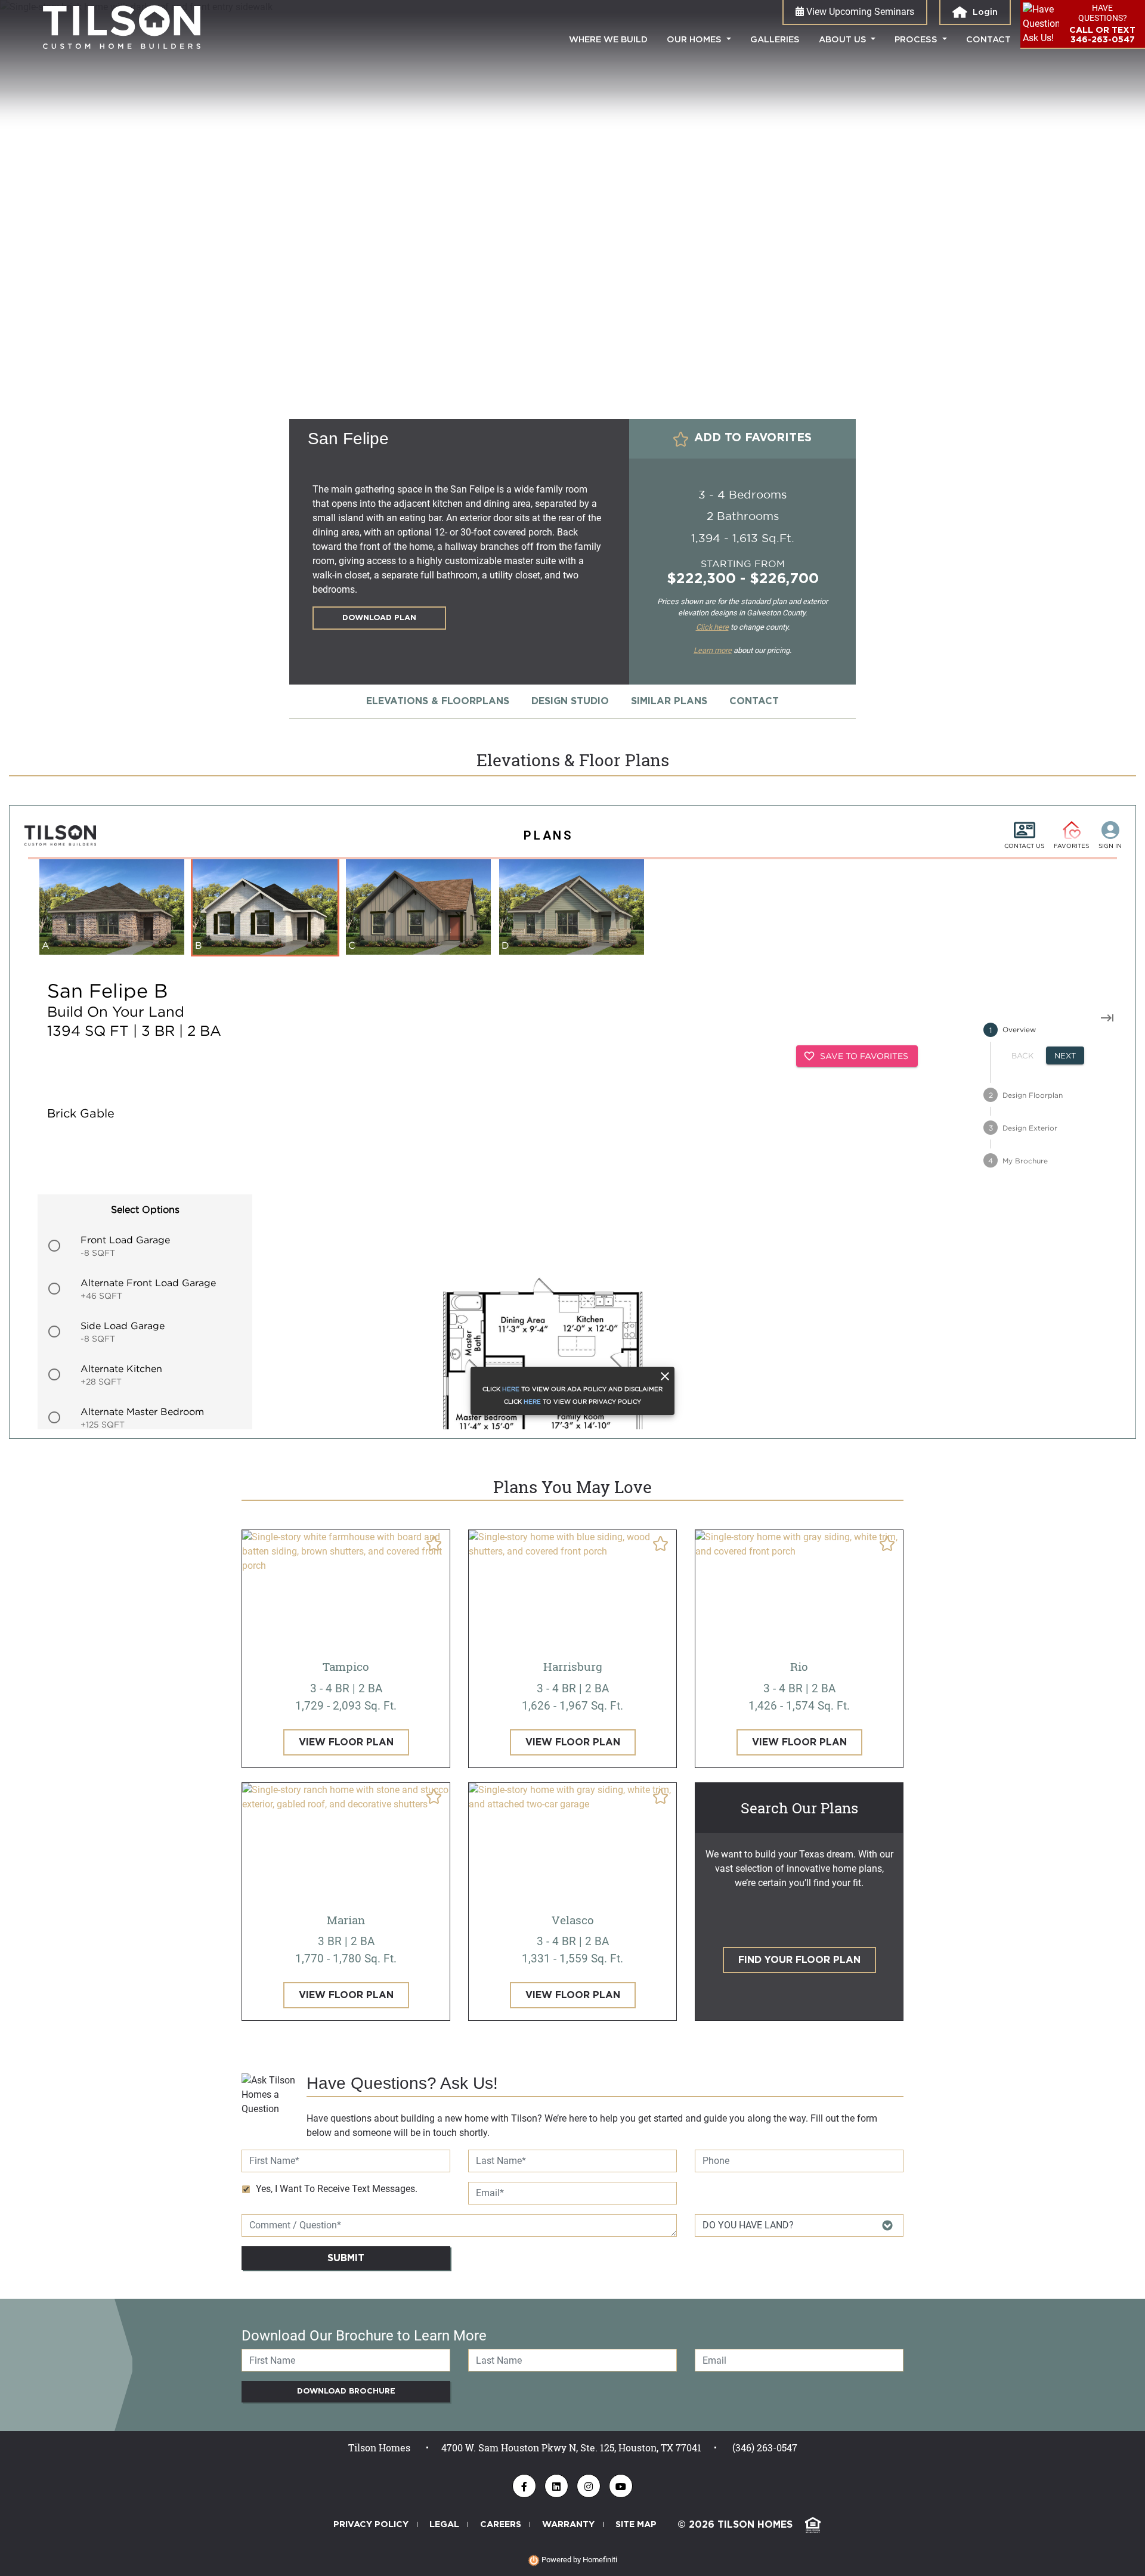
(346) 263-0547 (765, 2447)
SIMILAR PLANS (669, 701)
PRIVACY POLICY (371, 2524)
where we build (613, 39)
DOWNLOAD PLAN (379, 618)
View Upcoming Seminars (859, 12)
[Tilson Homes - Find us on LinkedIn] (556, 2486)
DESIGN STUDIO (570, 701)
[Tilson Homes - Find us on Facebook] (524, 2486)
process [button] (917, 40)
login (984, 12)
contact (988, 40)
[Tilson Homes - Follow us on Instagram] (589, 2486)
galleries (775, 40)
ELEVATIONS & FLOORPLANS (438, 701)
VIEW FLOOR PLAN (346, 1742)
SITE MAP (636, 2524)
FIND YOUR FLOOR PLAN (799, 1960)
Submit (346, 2258)
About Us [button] (844, 40)
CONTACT (754, 701)
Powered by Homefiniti (578, 2560)
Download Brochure (346, 2391)
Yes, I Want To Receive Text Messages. (337, 2189)
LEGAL (444, 2524)
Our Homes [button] (695, 40)
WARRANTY (568, 2524)
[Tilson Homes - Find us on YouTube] (621, 2486)
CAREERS (501, 2524)
